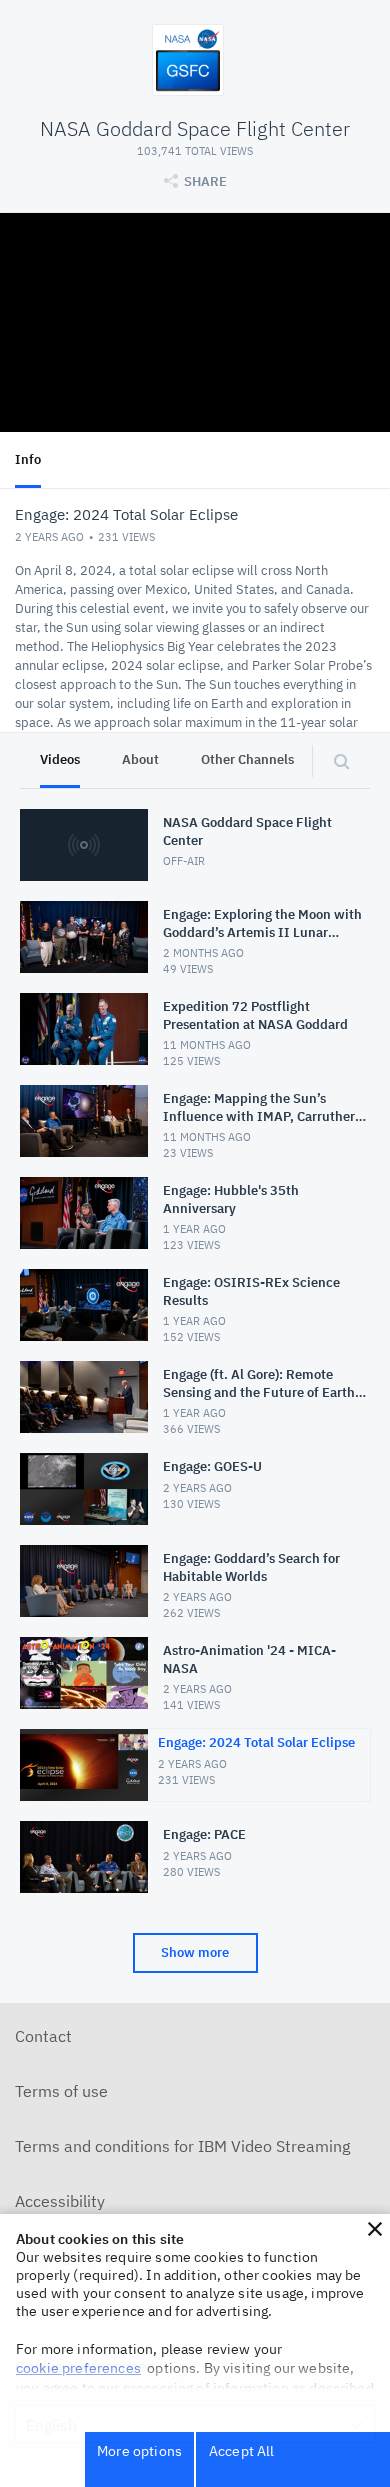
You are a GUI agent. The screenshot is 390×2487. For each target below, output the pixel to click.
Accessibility (60, 2201)
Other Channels (247, 759)
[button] (375, 2229)
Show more (195, 1952)
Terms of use (61, 2091)
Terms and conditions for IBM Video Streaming (182, 2146)
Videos (60, 759)
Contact (43, 2036)
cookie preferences (78, 2368)
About (140, 759)
